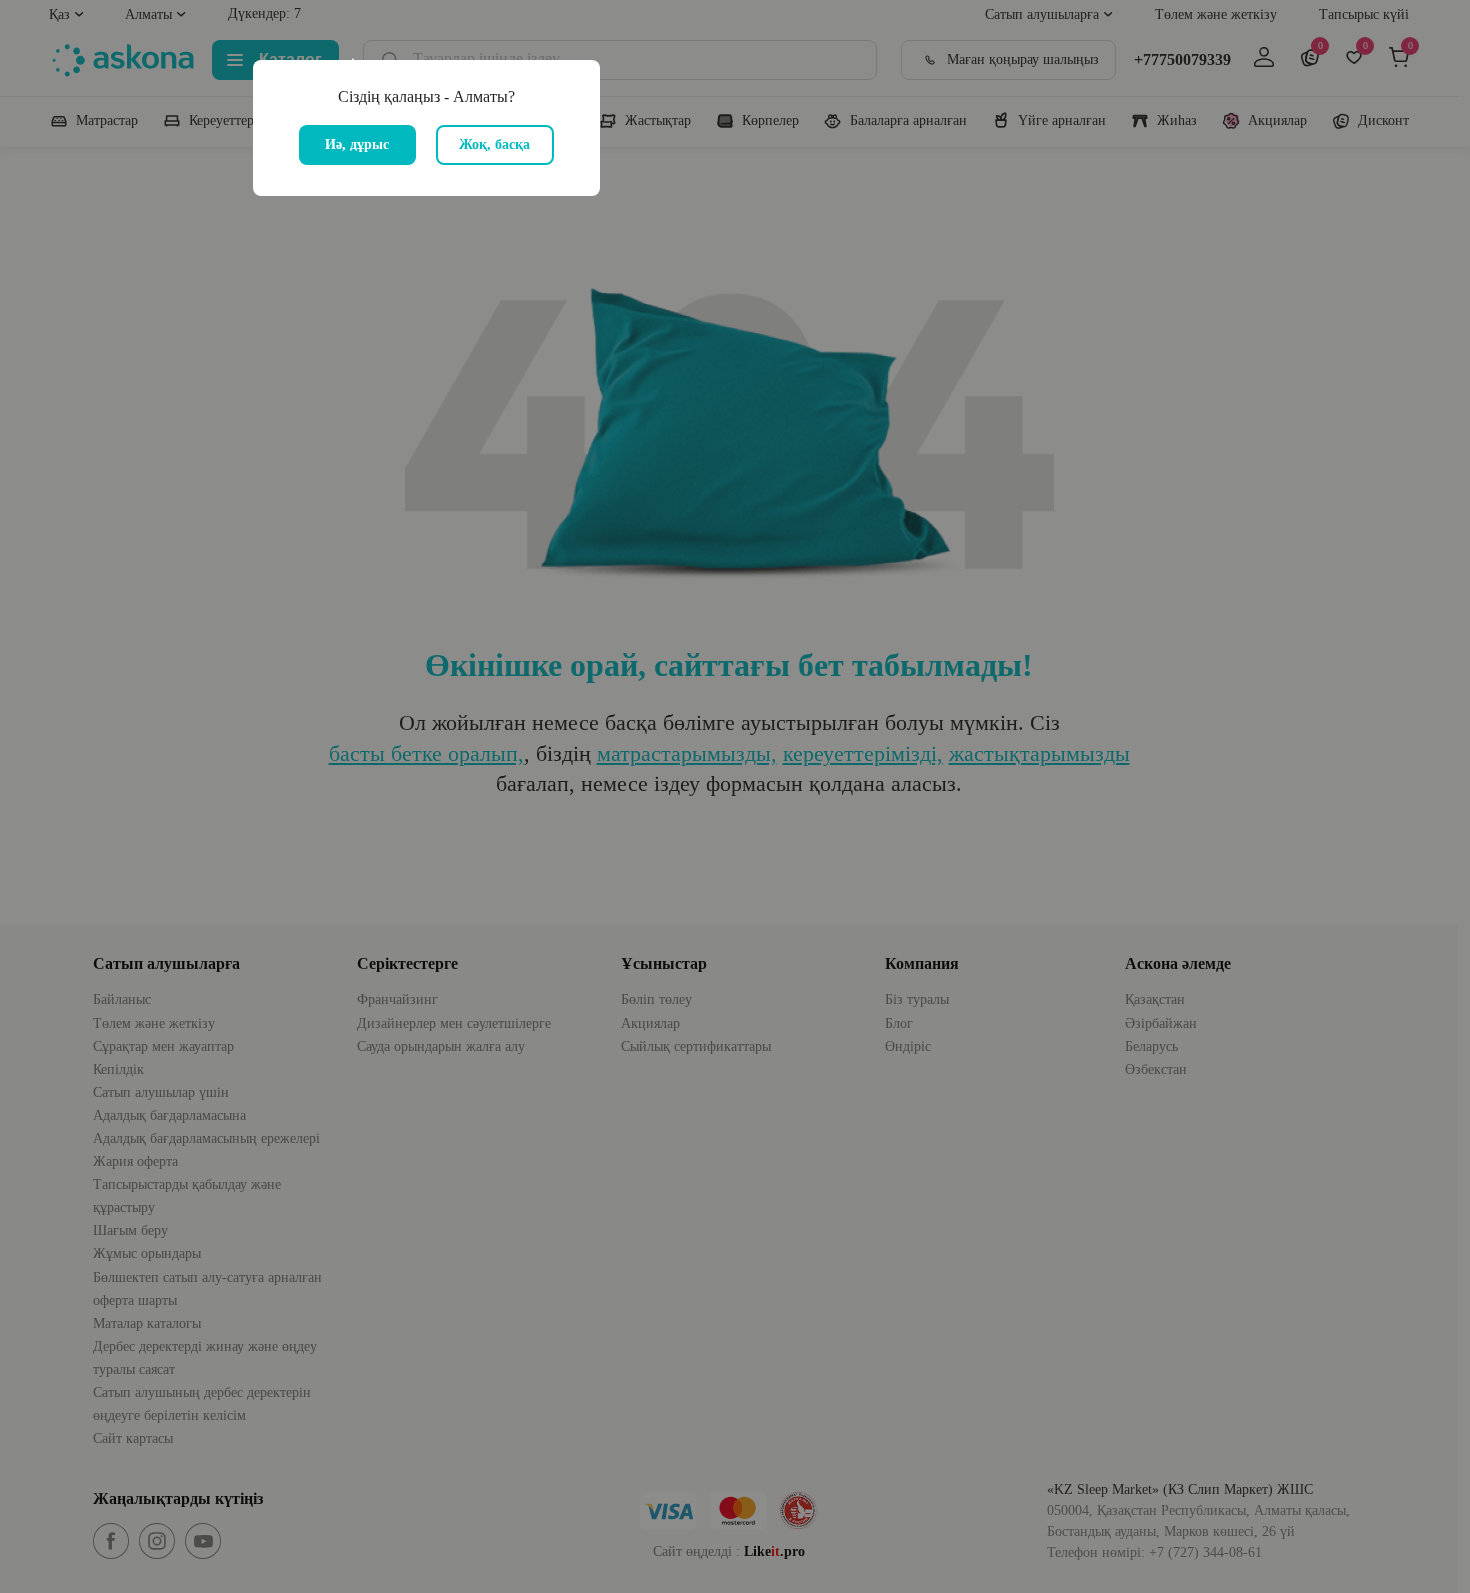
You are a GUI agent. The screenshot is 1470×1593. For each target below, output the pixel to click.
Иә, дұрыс (357, 144)
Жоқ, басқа (494, 144)
